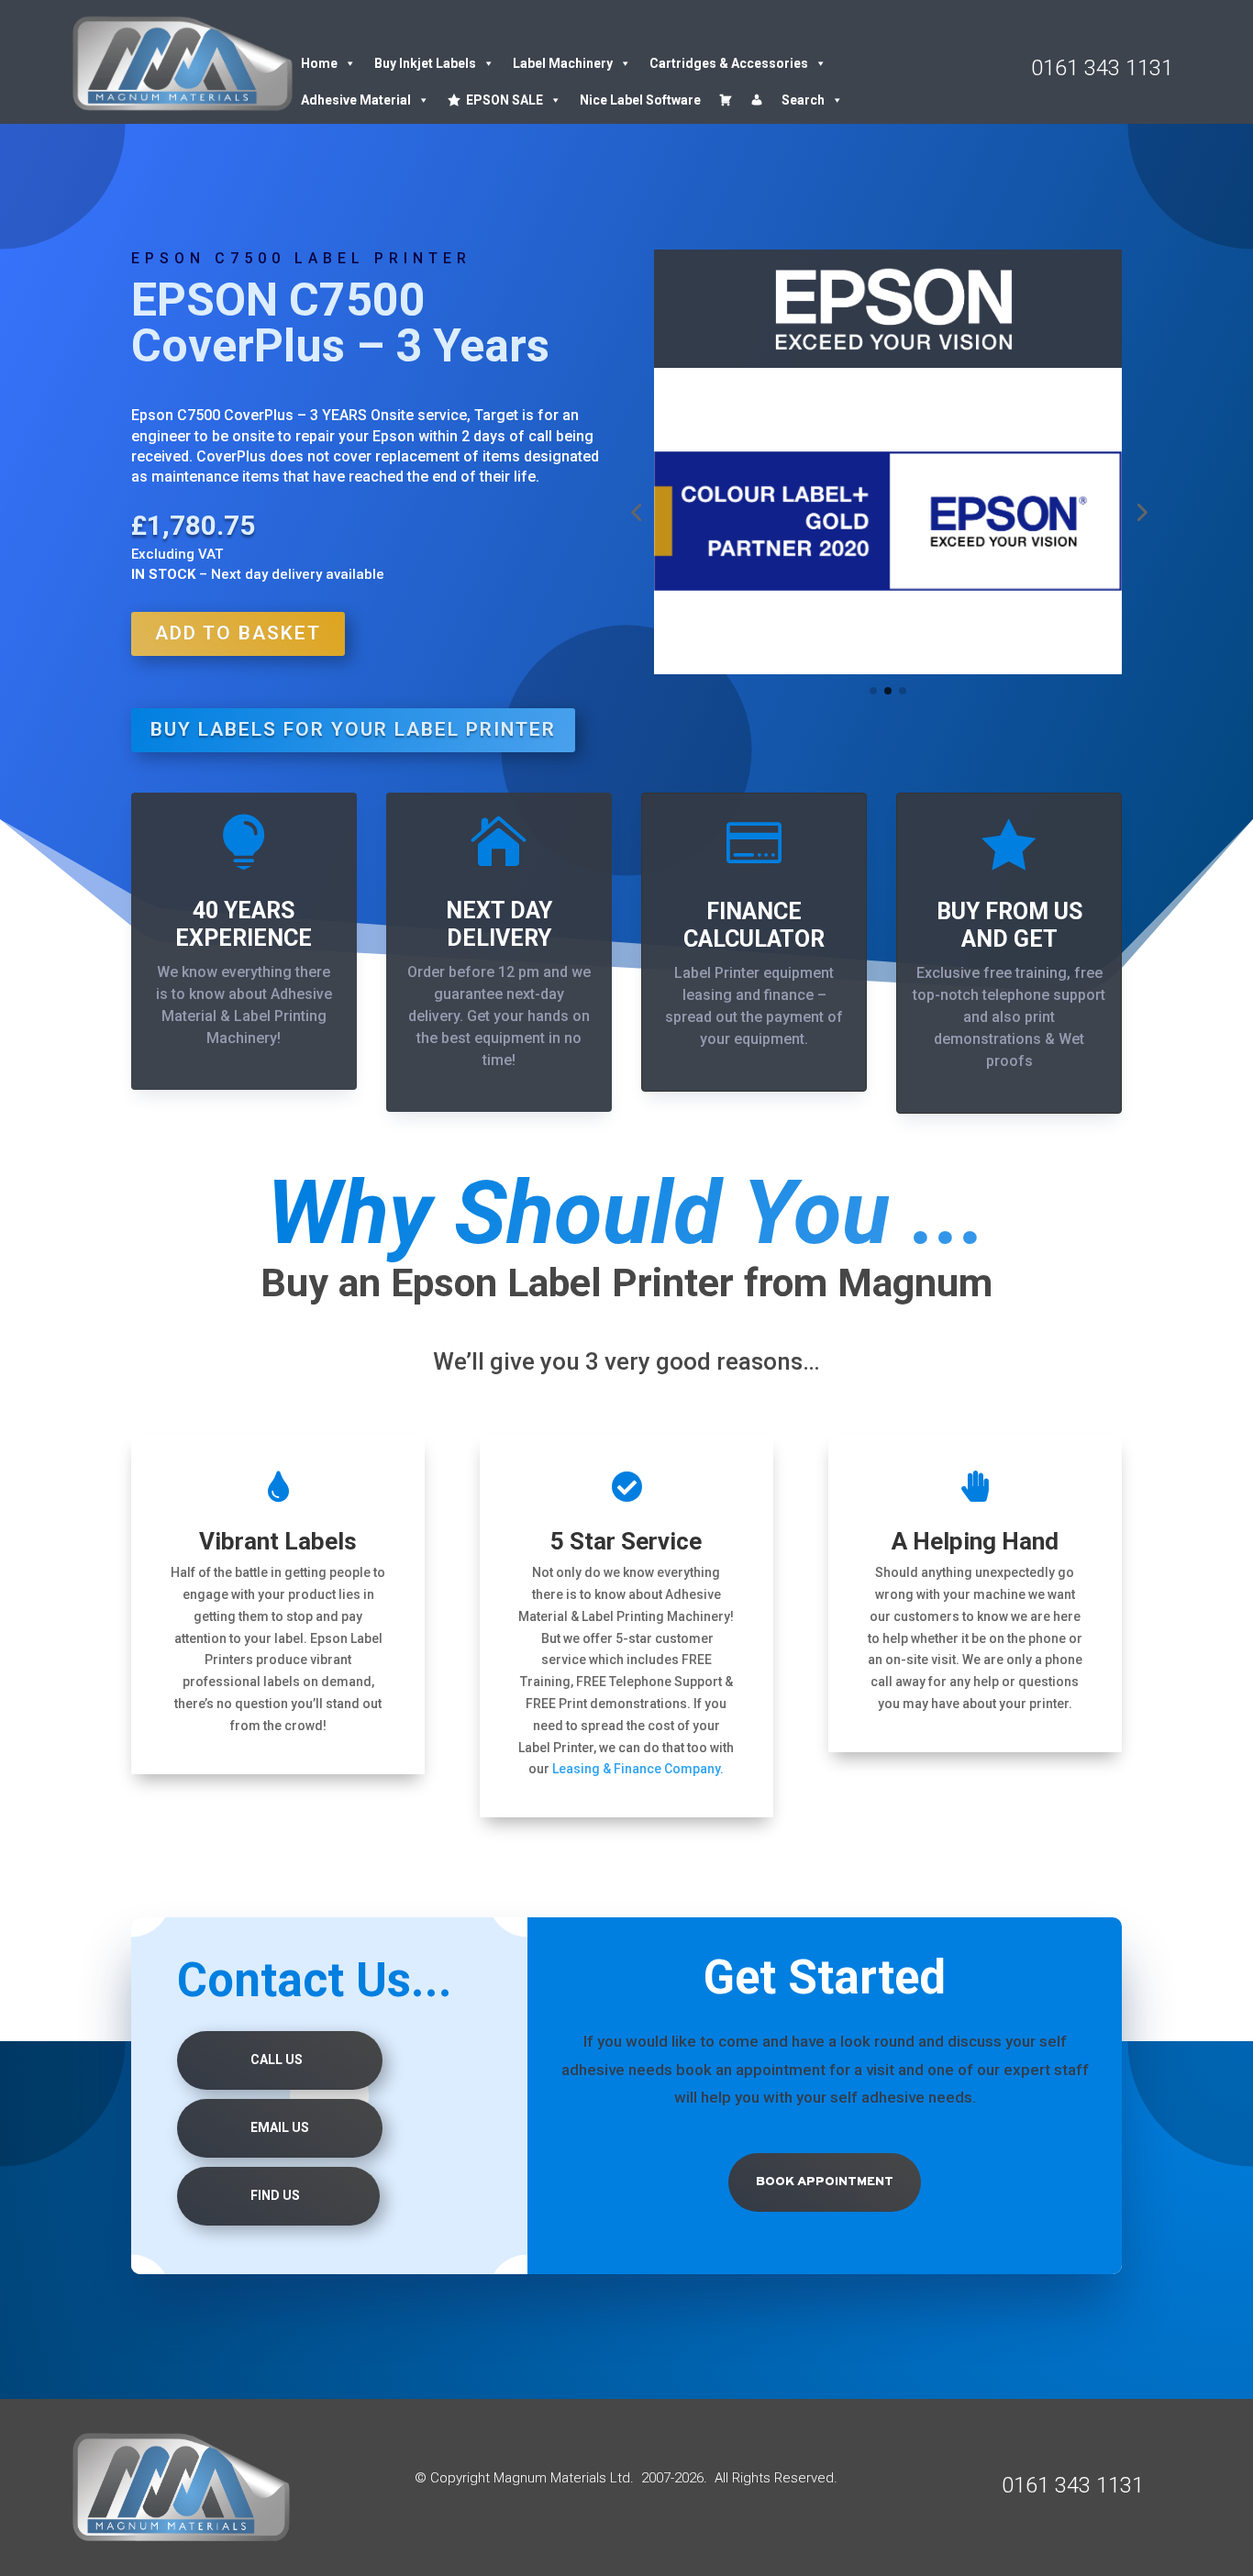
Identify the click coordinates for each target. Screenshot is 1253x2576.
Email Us (280, 2127)
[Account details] (757, 100)
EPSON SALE (505, 100)
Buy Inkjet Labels (425, 63)
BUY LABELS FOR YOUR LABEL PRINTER (353, 729)
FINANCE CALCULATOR (754, 925)
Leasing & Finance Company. (638, 1769)
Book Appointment (825, 2182)
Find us (275, 2195)
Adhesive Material (356, 100)
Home (319, 63)
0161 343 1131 (1102, 68)
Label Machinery (563, 63)
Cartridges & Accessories (729, 63)
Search (803, 100)
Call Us (277, 2060)
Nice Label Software (640, 100)
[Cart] (726, 100)
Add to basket (238, 633)
